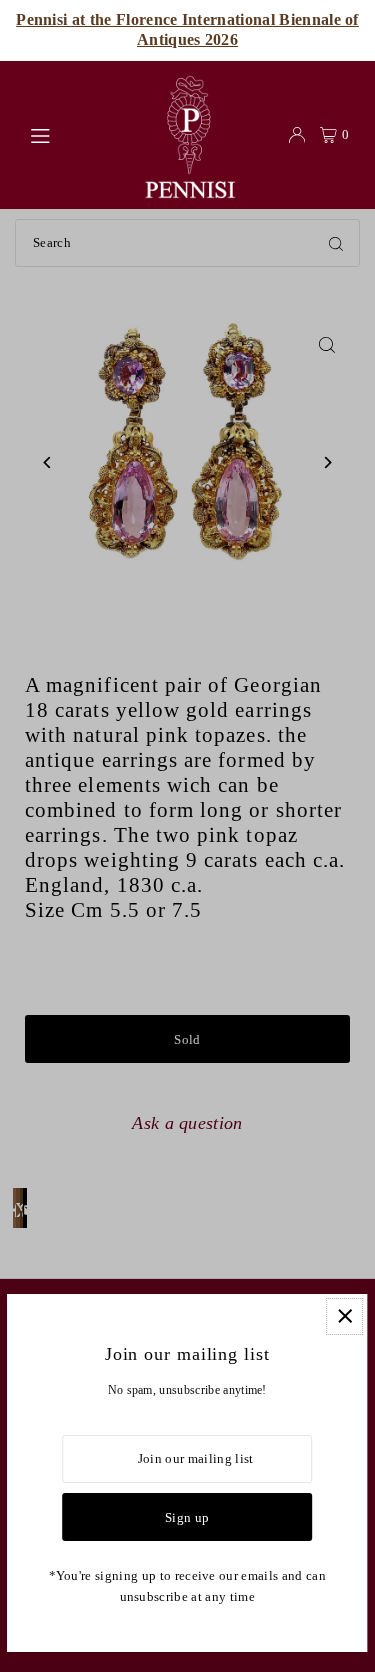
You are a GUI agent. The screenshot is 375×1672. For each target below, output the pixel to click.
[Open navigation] (74, 134)
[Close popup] (344, 1316)
